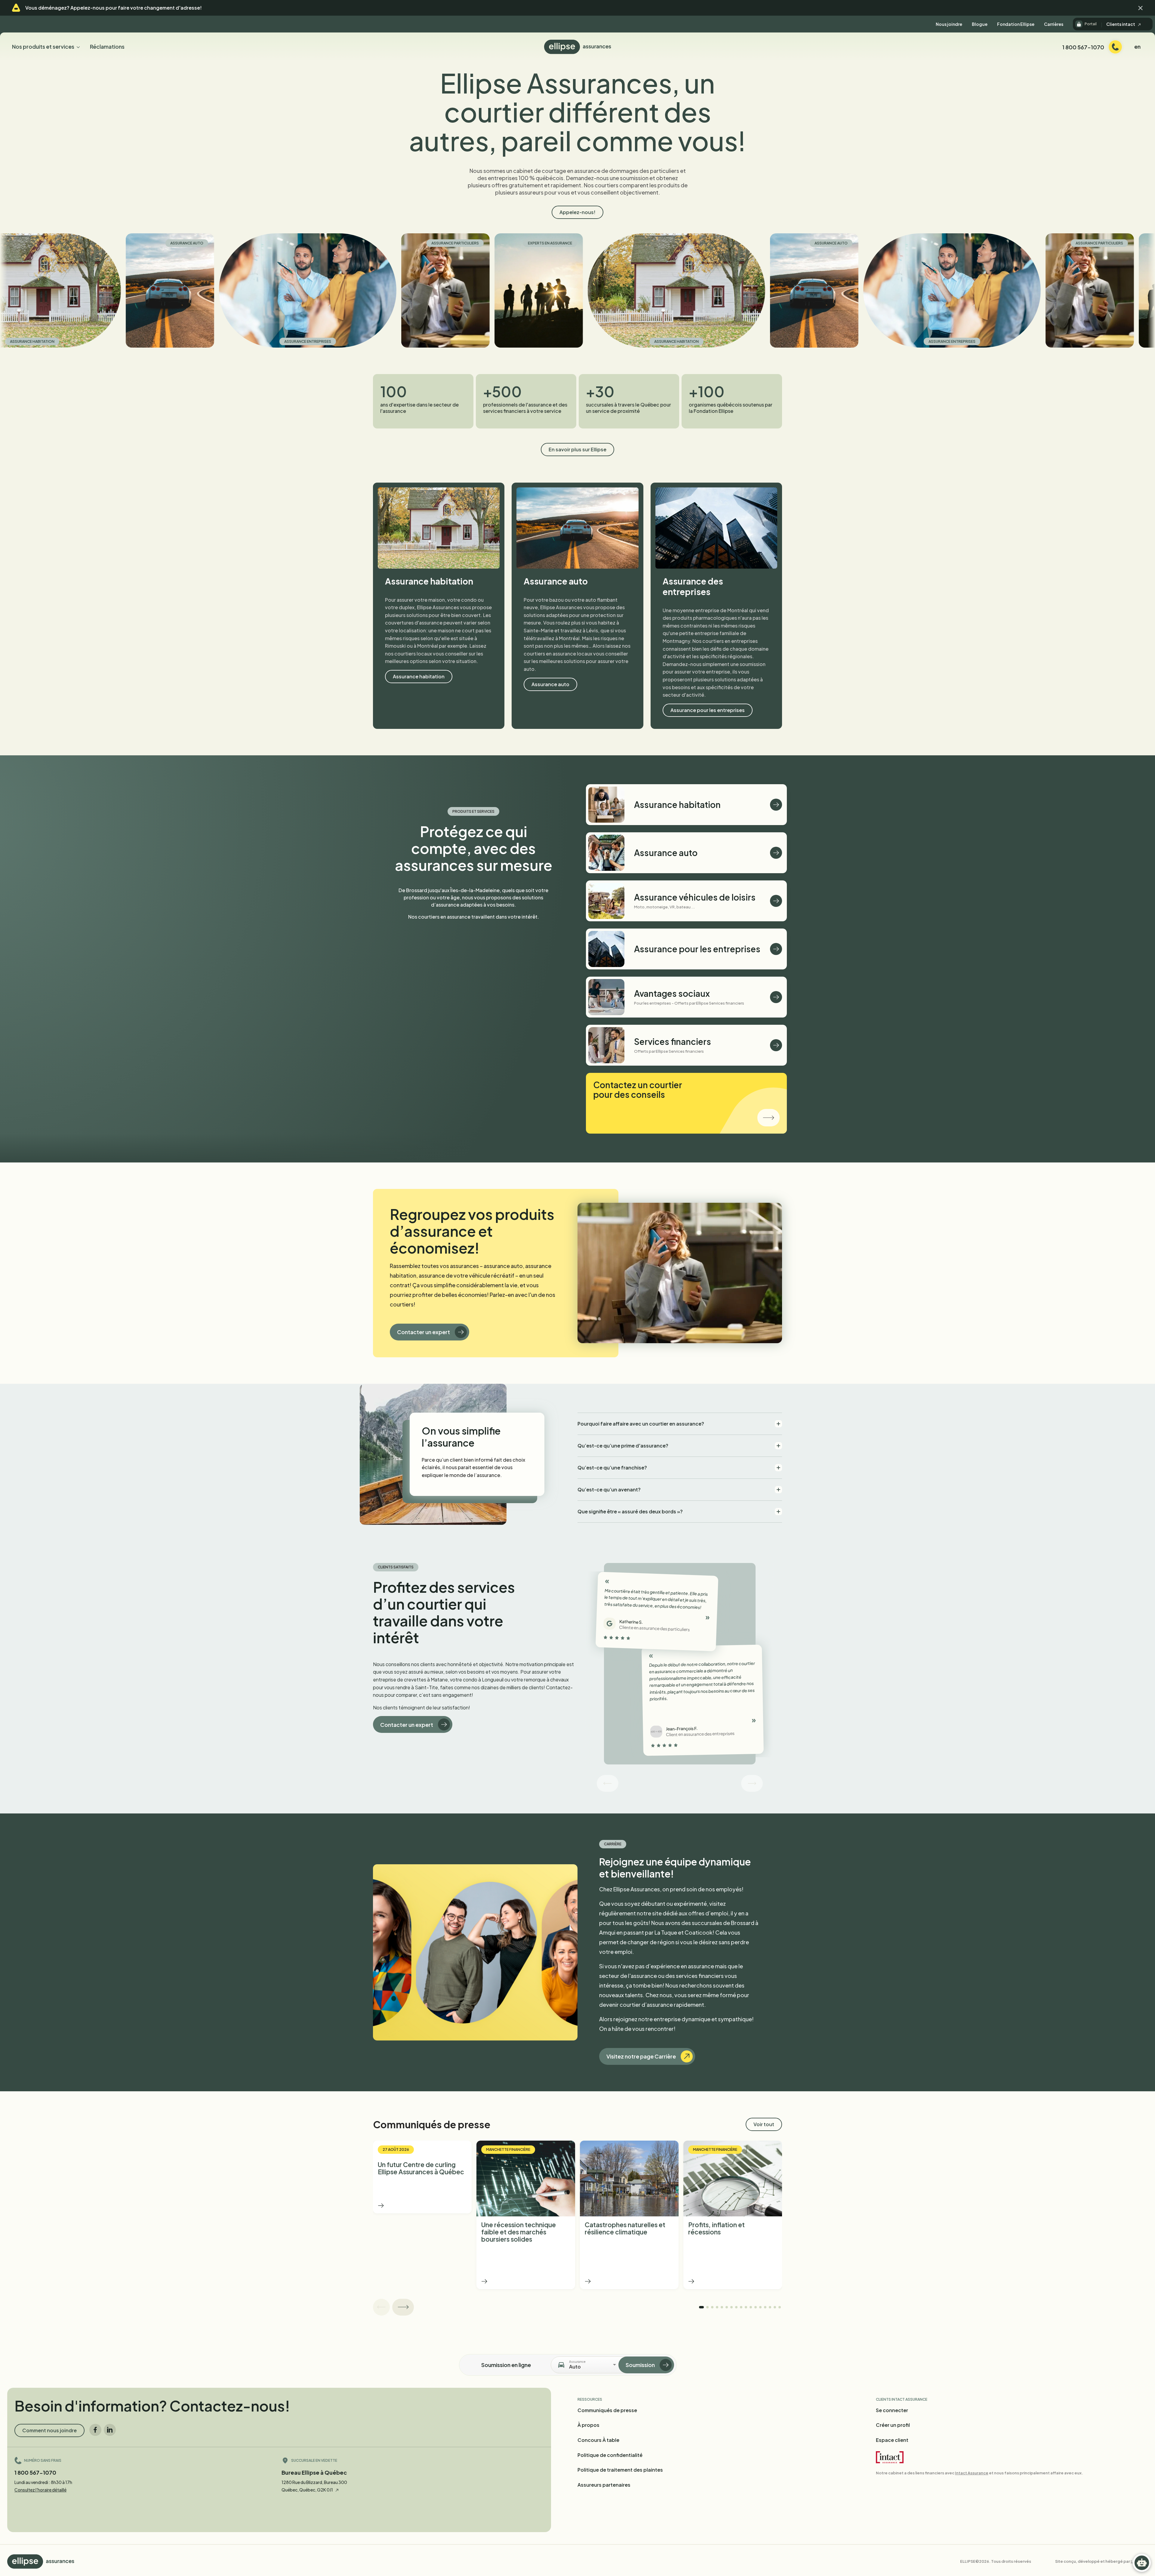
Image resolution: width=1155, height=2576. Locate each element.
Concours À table (598, 2440)
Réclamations (107, 46)
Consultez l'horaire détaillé (40, 2490)
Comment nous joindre (49, 2430)
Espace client (892, 2440)
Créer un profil (893, 2425)
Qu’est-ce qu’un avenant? (609, 1489)
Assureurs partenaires (604, 2485)
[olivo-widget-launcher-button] (1142, 2563)
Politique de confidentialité (610, 2455)
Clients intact (1121, 24)
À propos (588, 2425)
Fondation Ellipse (1016, 24)
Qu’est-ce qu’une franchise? (612, 1468)
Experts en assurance (364, 243)
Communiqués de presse (607, 2410)
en (1137, 46)
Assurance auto (645, 243)
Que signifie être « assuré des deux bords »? (630, 1511)
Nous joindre (949, 24)
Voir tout (764, 2124)
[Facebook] (95, 2430)
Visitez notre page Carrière (641, 2056)
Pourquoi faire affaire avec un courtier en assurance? (641, 1424)
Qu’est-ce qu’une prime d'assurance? (623, 1446)
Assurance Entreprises (122, 341)
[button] (1141, 8)
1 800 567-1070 (35, 2472)
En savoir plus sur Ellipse (577, 449)
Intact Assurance (972, 2473)
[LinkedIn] (110, 2430)
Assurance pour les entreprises (708, 710)
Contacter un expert (423, 1332)
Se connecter (892, 2410)
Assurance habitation (490, 341)
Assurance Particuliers (269, 243)
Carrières (1054, 24)
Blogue (980, 24)
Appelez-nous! (577, 212)
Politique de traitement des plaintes (620, 2470)
